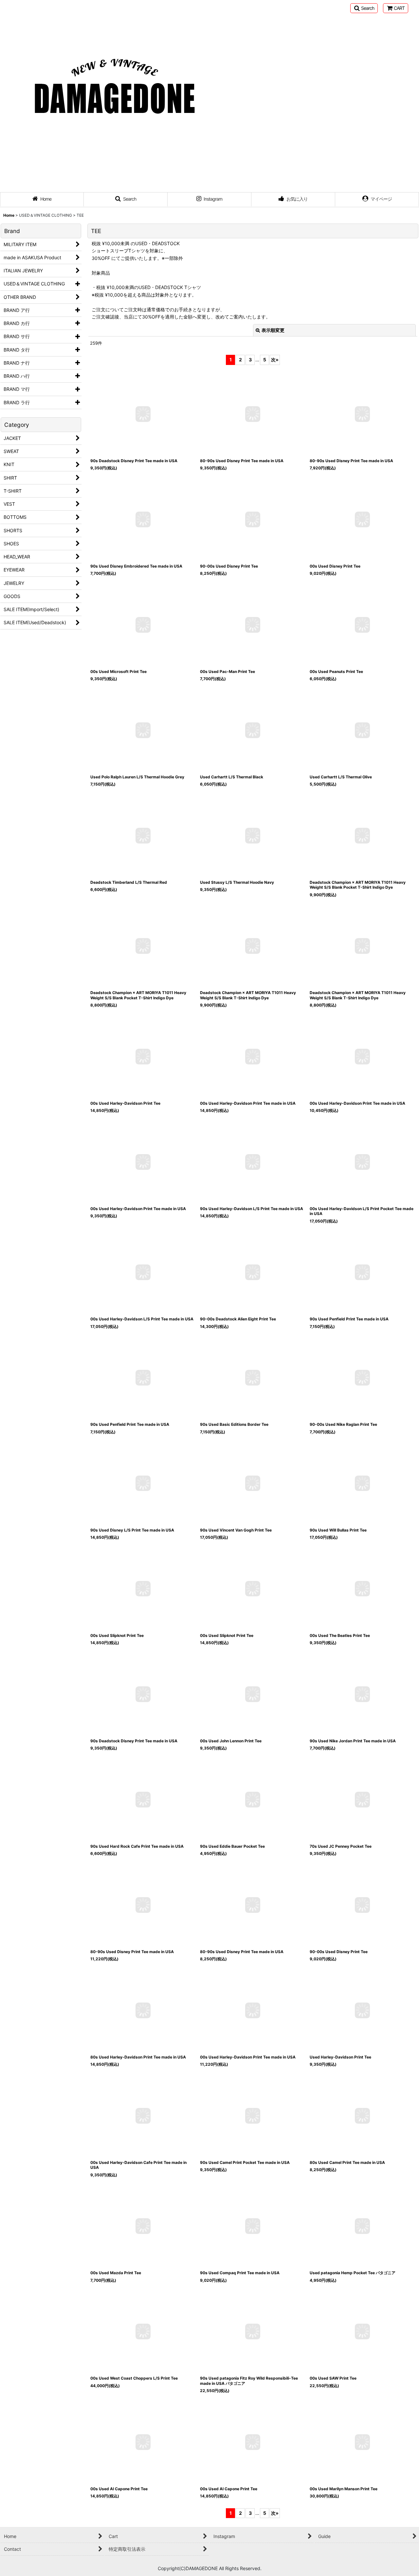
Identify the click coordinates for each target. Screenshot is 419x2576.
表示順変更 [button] (273, 330)
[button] (364, 8)
